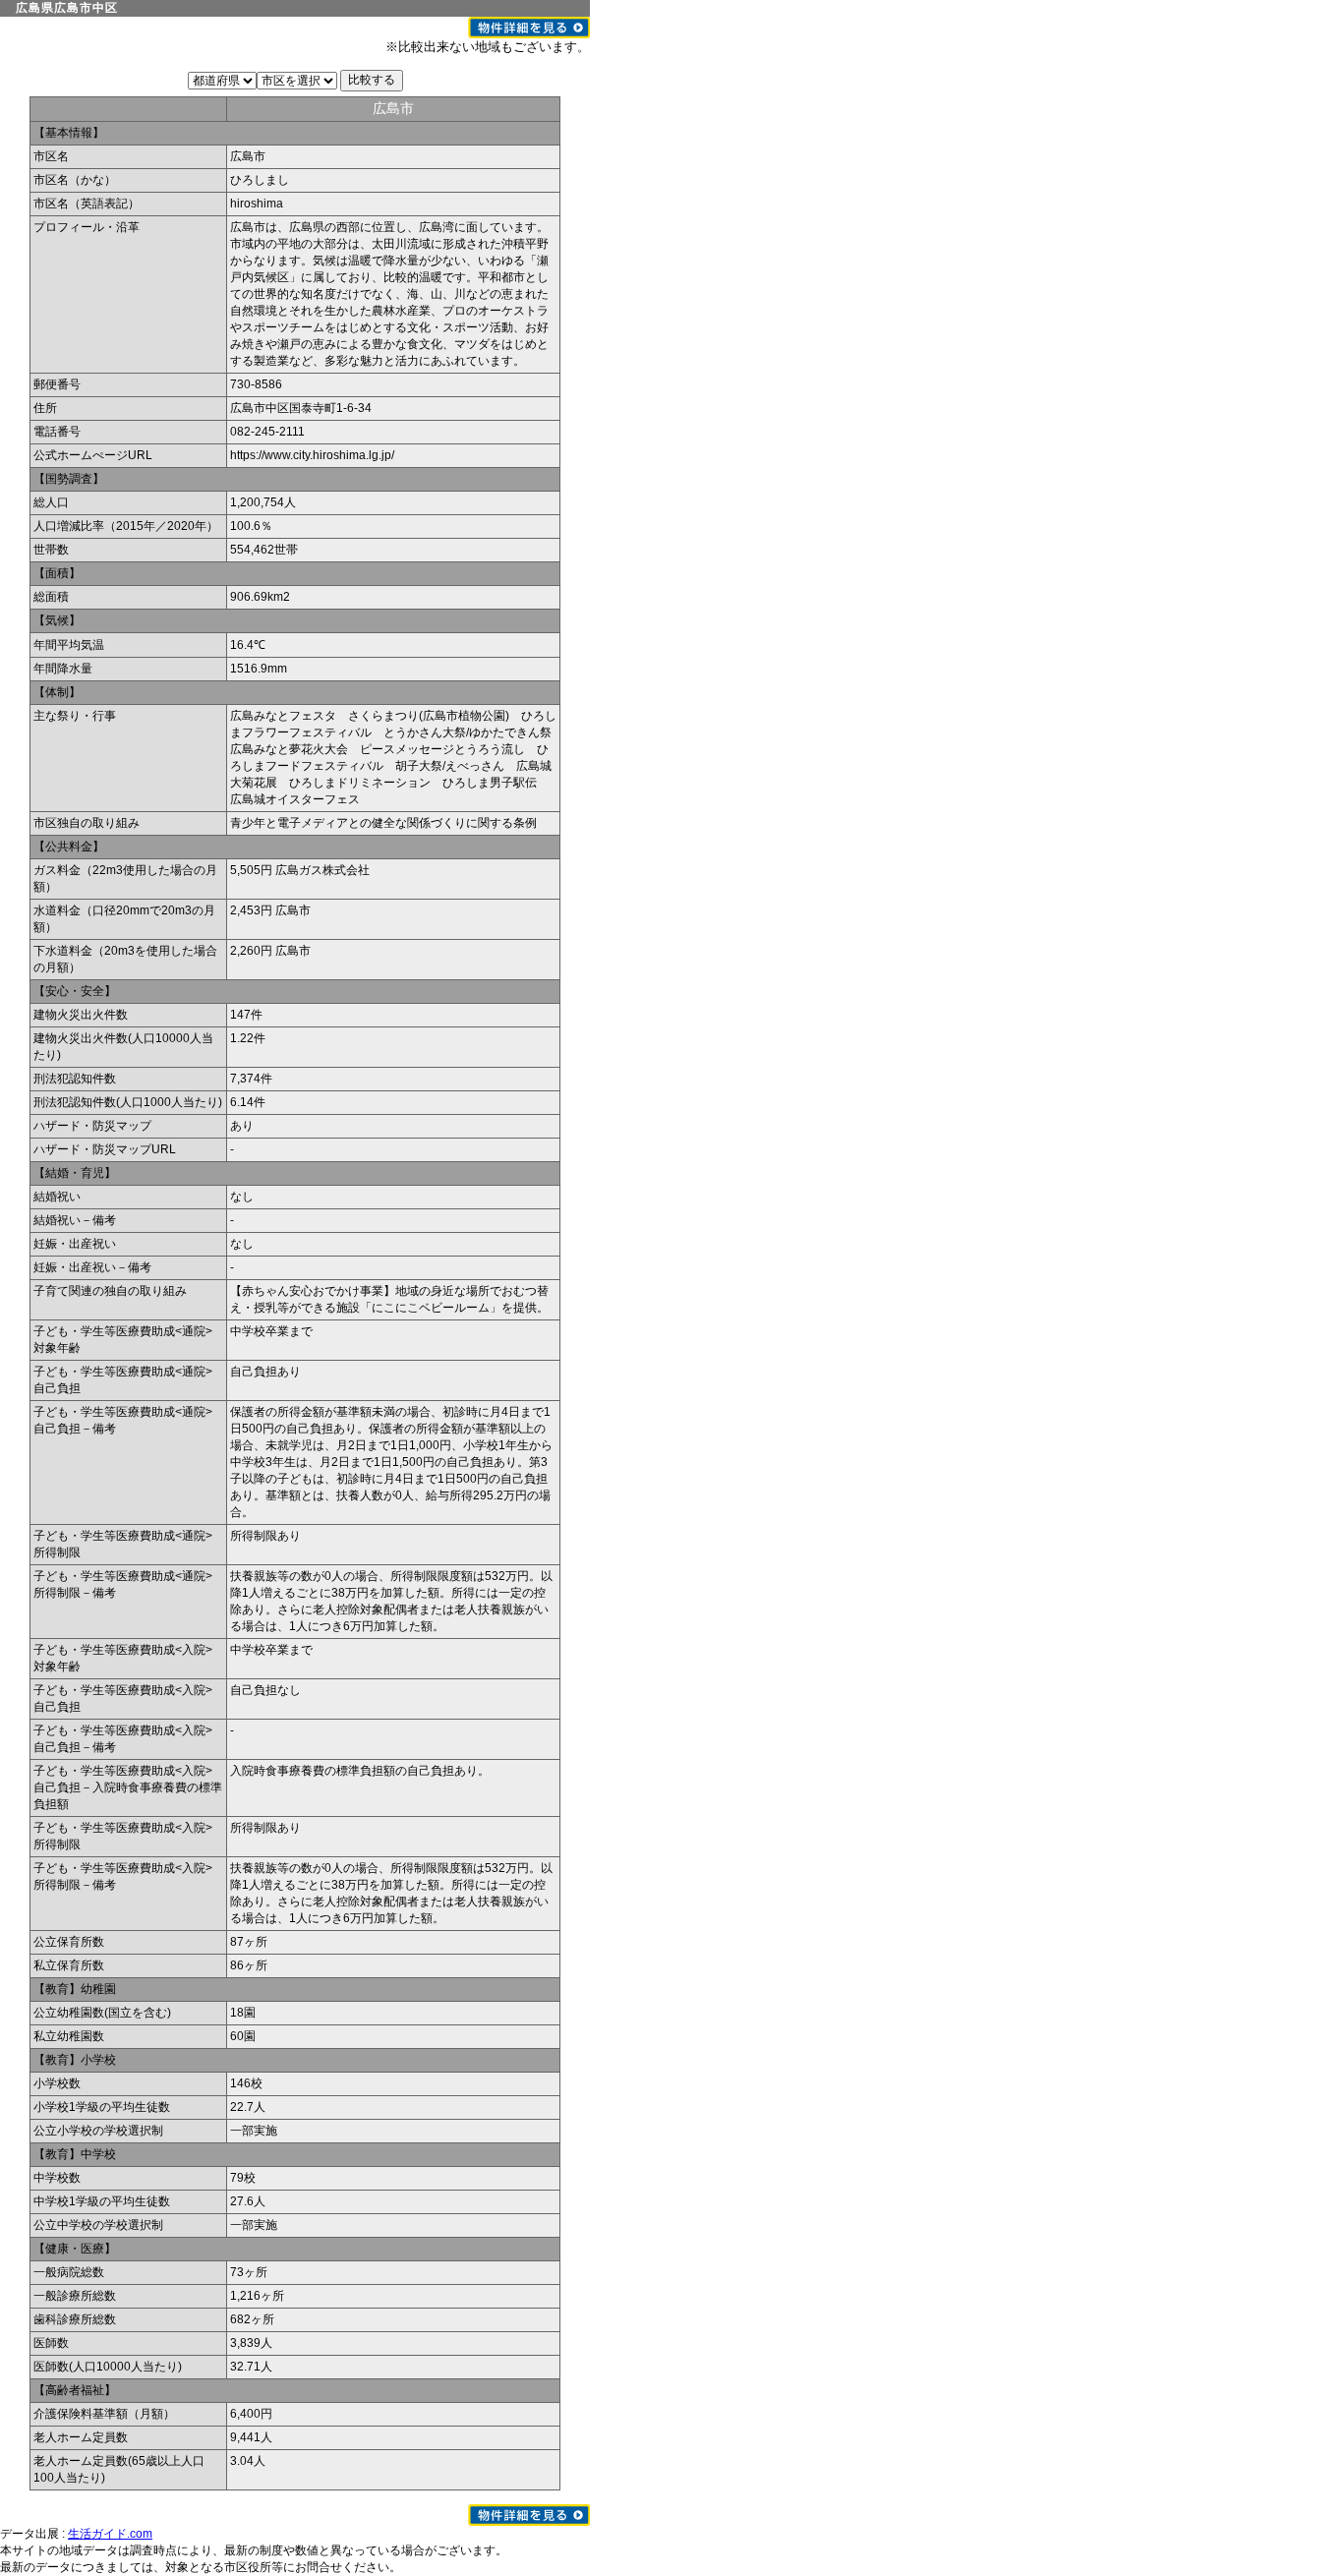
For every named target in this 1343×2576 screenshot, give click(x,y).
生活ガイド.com (110, 2534)
